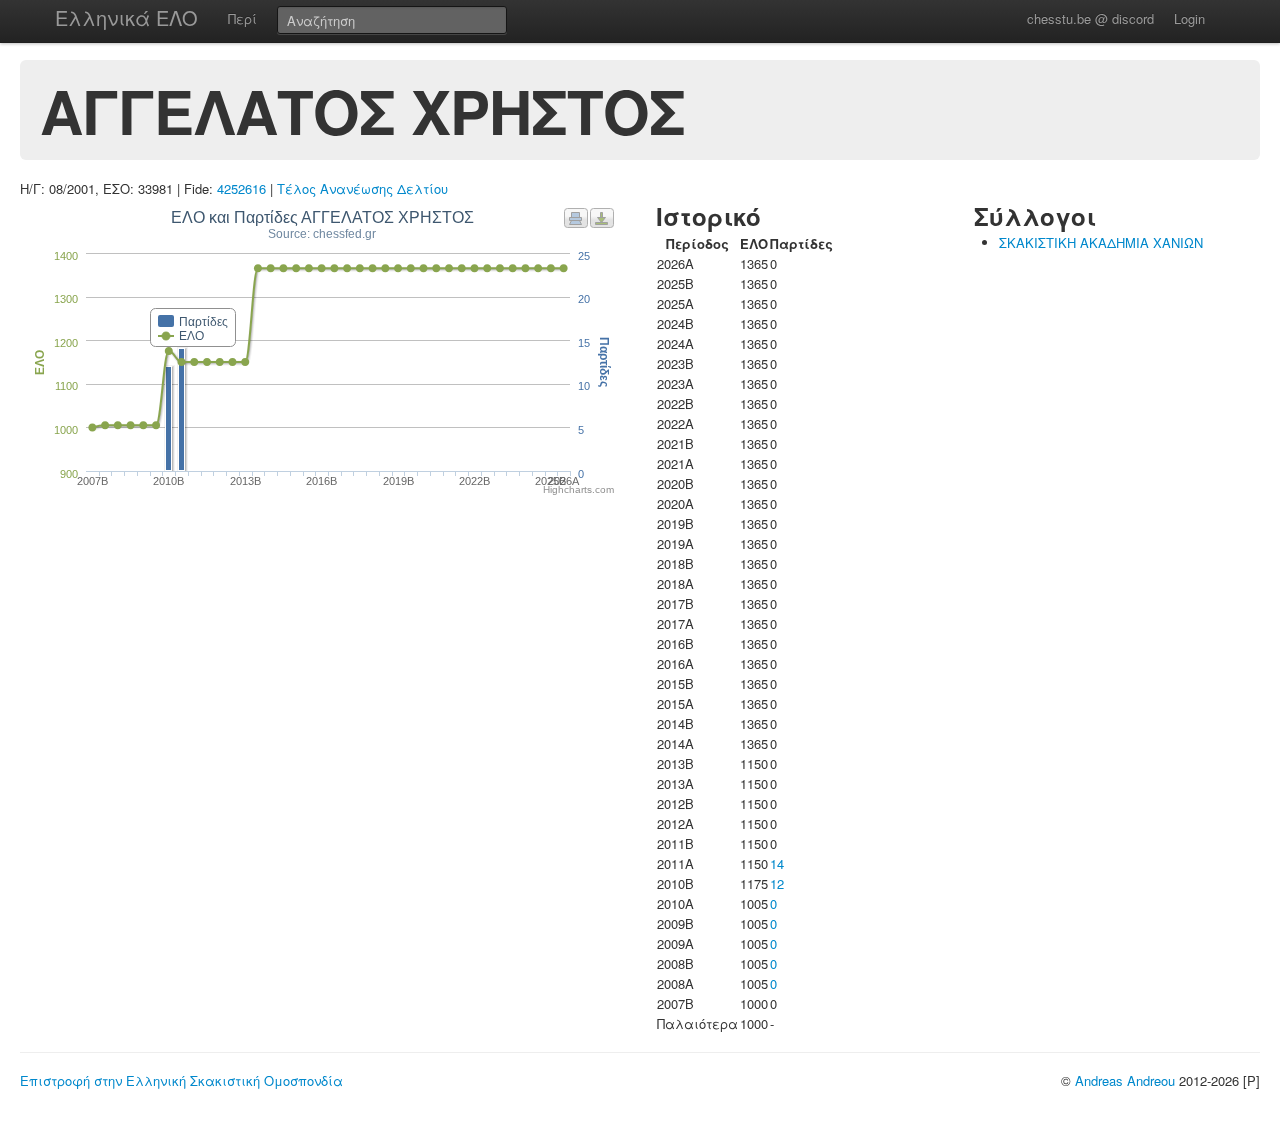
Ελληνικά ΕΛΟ (126, 17)
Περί (242, 18)
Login (1189, 18)
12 (777, 883)
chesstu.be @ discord (1090, 18)
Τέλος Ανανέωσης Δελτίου (362, 188)
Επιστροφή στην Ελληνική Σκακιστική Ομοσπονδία (181, 1080)
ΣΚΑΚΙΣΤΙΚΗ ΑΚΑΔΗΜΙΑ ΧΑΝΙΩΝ (1101, 242)
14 (777, 863)
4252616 (241, 188)
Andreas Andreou (1125, 1080)
